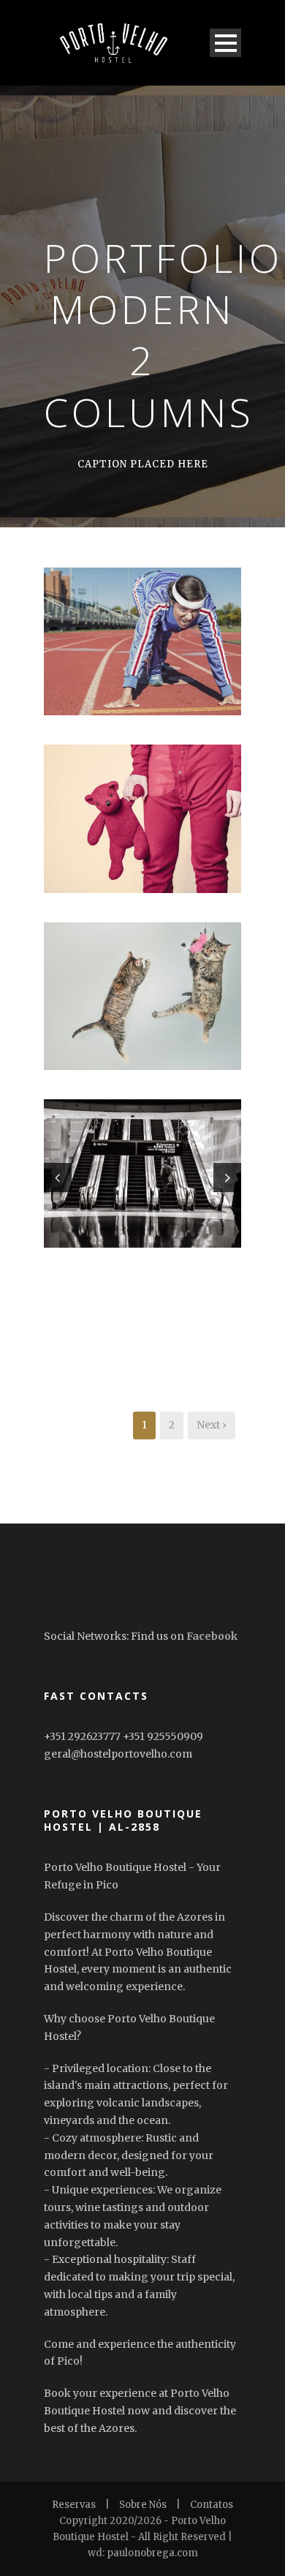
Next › (212, 1425)
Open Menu (225, 43)
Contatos (212, 2505)
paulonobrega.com (152, 2553)
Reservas (74, 2505)
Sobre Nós (143, 2505)
